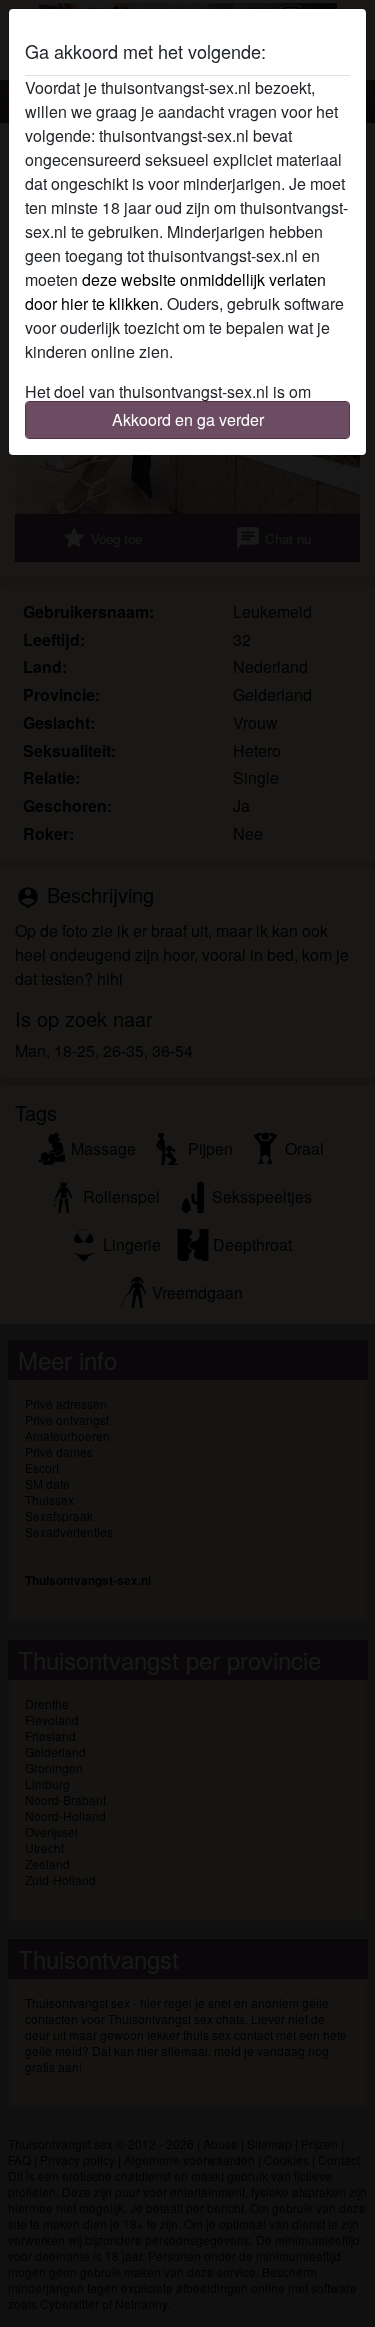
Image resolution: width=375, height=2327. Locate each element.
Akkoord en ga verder (188, 419)
